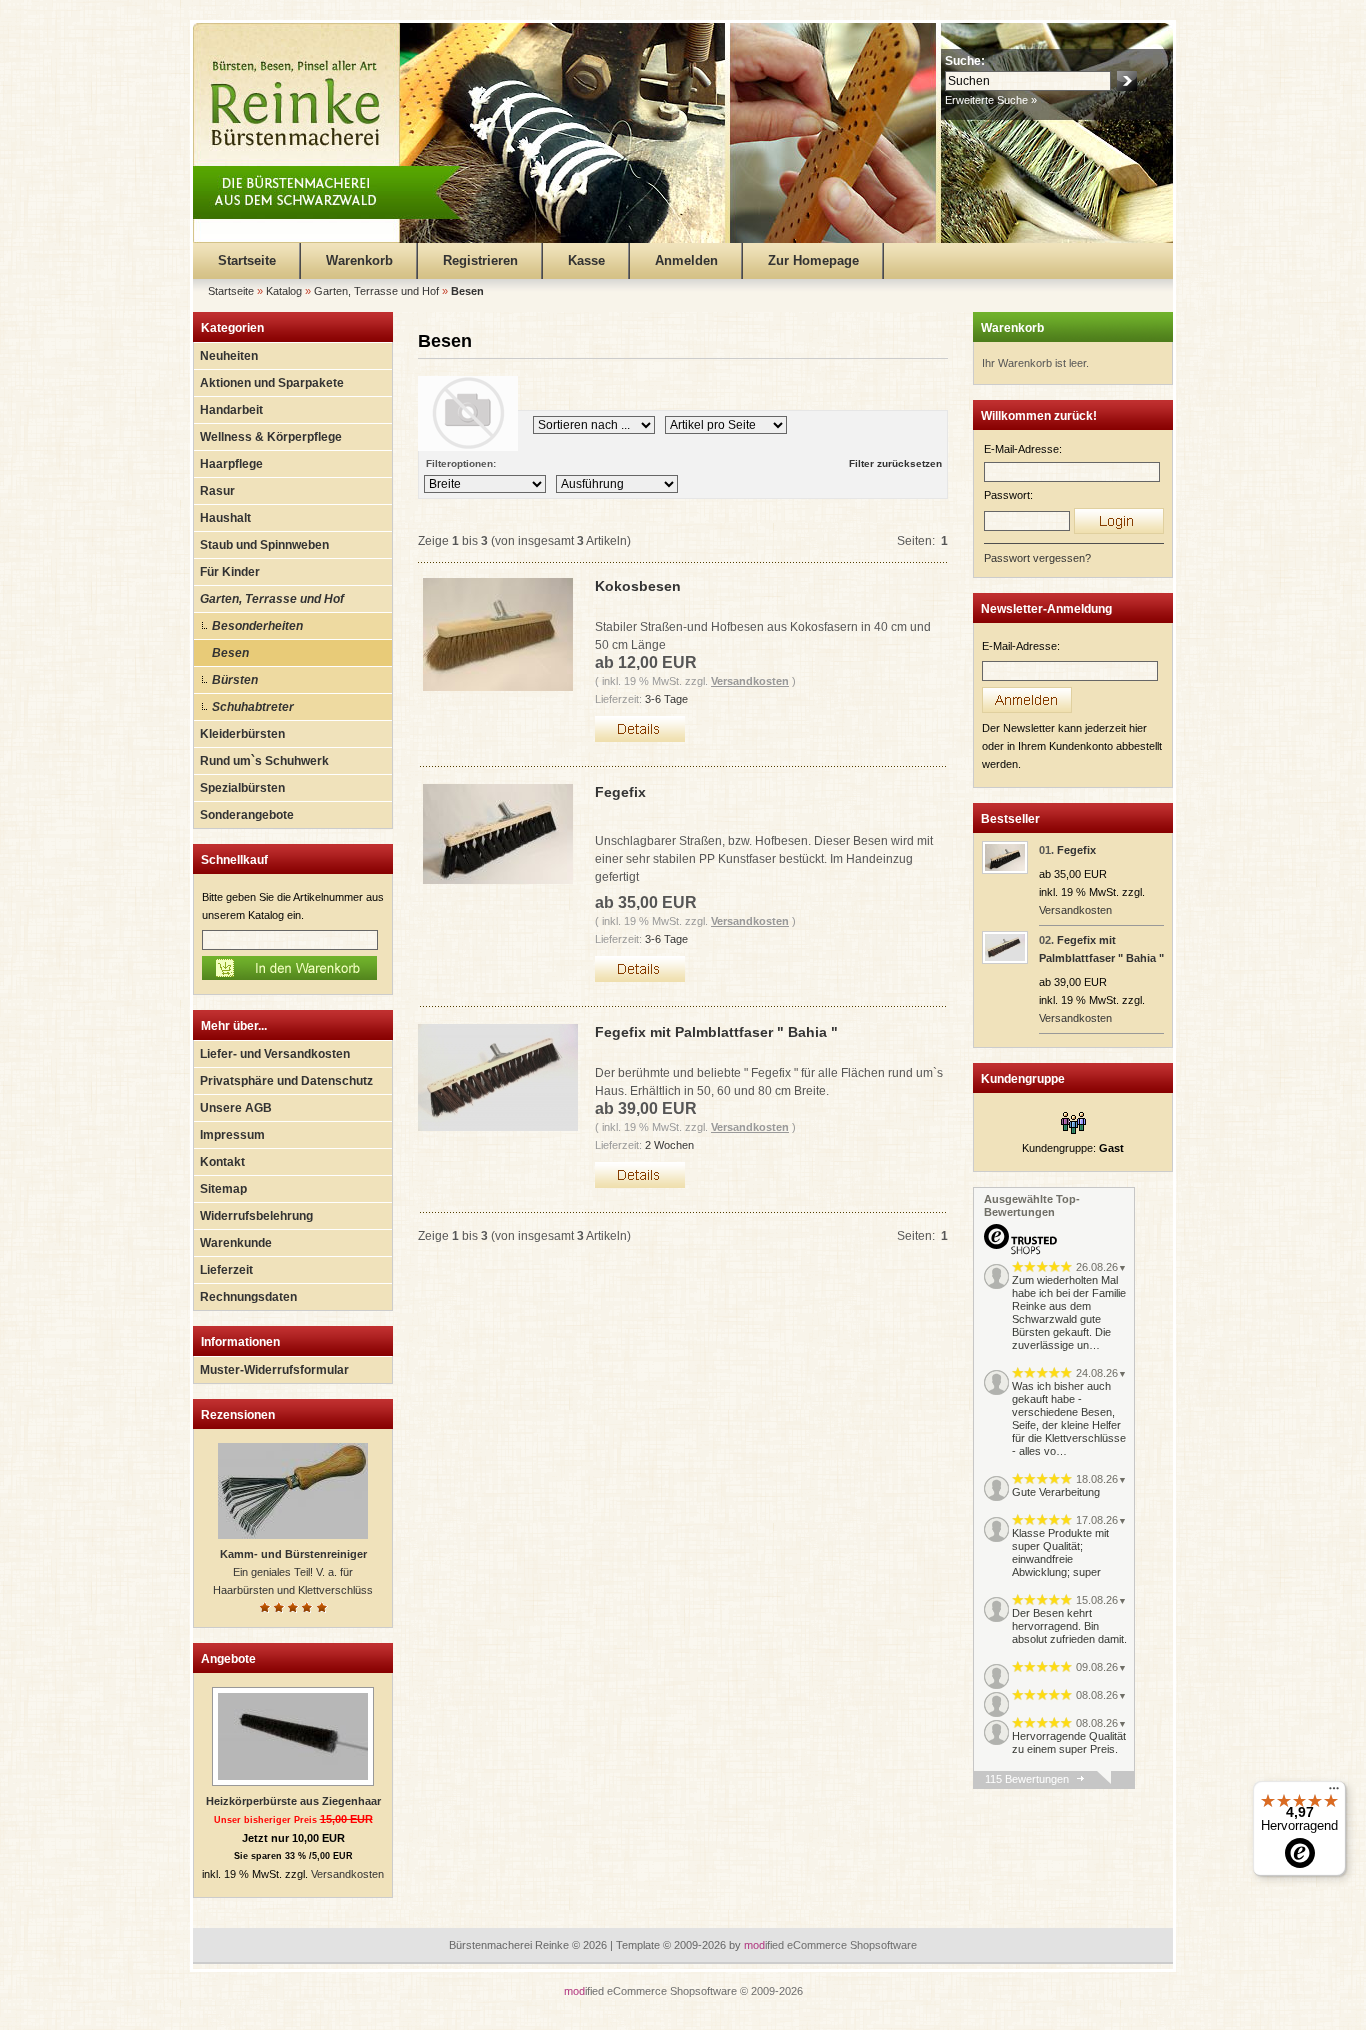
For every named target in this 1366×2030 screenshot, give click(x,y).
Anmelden (686, 260)
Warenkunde (236, 1243)
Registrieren (480, 260)
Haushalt (225, 518)
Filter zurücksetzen (895, 463)
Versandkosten (347, 1874)
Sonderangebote (247, 815)
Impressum (232, 1135)
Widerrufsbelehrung (256, 1216)
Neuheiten (229, 356)
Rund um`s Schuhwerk (264, 761)
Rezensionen (238, 1415)
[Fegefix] (1005, 870)
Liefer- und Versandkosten (275, 1054)
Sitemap (223, 1189)
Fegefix (620, 792)
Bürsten (235, 680)
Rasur (217, 491)
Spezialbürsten (242, 788)
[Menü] (1334, 1793)
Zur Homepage (813, 260)
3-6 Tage (666, 699)
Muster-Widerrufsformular (274, 1370)
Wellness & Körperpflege (271, 437)
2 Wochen (669, 1145)
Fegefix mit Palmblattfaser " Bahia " (716, 1032)
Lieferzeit (226, 1270)
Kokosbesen (638, 586)
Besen (230, 653)
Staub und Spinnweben (264, 545)
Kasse (586, 260)
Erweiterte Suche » (991, 100)
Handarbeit (231, 410)
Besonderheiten (257, 626)
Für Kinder (230, 572)
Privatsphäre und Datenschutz (286, 1081)
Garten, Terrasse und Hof (272, 599)
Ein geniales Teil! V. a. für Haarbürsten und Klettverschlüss (293, 1572)
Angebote (228, 1659)
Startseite (247, 260)
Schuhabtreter (253, 707)
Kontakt (222, 1162)
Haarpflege (231, 464)
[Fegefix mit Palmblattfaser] (1005, 960)
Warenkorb (359, 260)
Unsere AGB (236, 1108)
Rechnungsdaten (248, 1297)
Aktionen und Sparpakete (272, 383)
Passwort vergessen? (1037, 558)
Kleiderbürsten (242, 734)
